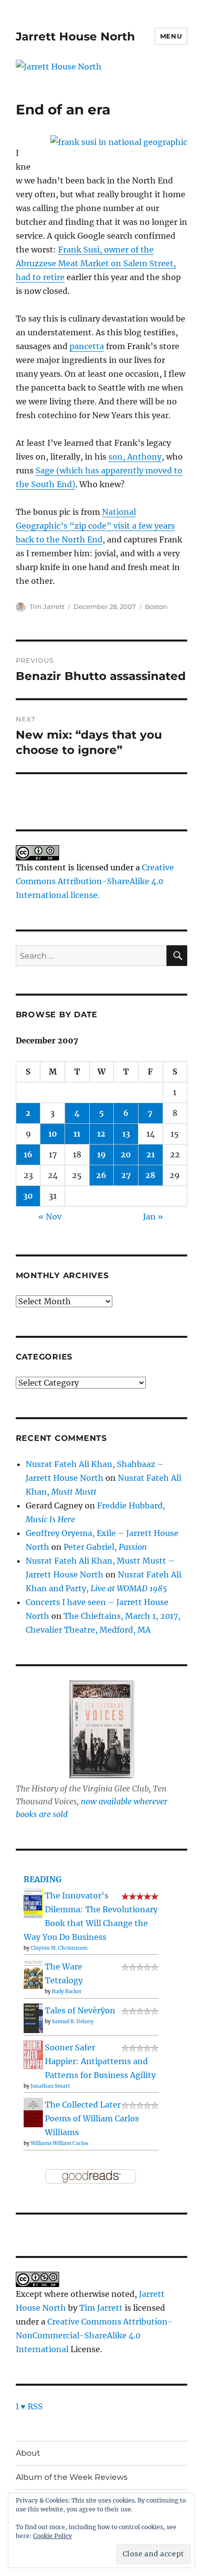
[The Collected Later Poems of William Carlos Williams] (33, 2112)
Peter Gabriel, (105, 1547)
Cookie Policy (52, 2536)
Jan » (153, 1216)
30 (28, 1196)
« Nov (50, 1216)
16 (28, 1154)
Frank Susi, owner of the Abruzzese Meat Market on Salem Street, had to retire (96, 263)
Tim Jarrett (47, 607)
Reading (43, 1879)
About (28, 2453)
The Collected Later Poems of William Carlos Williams (92, 2118)
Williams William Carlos (59, 2143)
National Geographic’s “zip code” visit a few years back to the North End (95, 526)
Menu (171, 36)
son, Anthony (135, 457)
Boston (156, 607)
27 (126, 1175)
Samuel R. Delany (73, 2021)
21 (151, 1154)
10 (53, 1134)
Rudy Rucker (67, 1991)
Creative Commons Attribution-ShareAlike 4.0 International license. (95, 881)
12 (101, 1134)
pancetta (87, 346)
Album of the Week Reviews (72, 2477)
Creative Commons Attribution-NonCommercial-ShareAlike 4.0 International (94, 2335)
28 (150, 1175)
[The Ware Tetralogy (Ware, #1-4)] (33, 1973)
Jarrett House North (75, 36)
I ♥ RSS (29, 2406)
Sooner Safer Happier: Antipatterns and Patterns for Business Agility (100, 2061)
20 (126, 1154)
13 (126, 1134)
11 (77, 1134)
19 (101, 1154)
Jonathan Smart (50, 2086)
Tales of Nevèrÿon (80, 2010)
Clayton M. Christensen (59, 1948)
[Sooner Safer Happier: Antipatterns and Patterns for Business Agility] (33, 2054)
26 (101, 1175)
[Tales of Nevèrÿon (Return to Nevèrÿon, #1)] (33, 2018)
